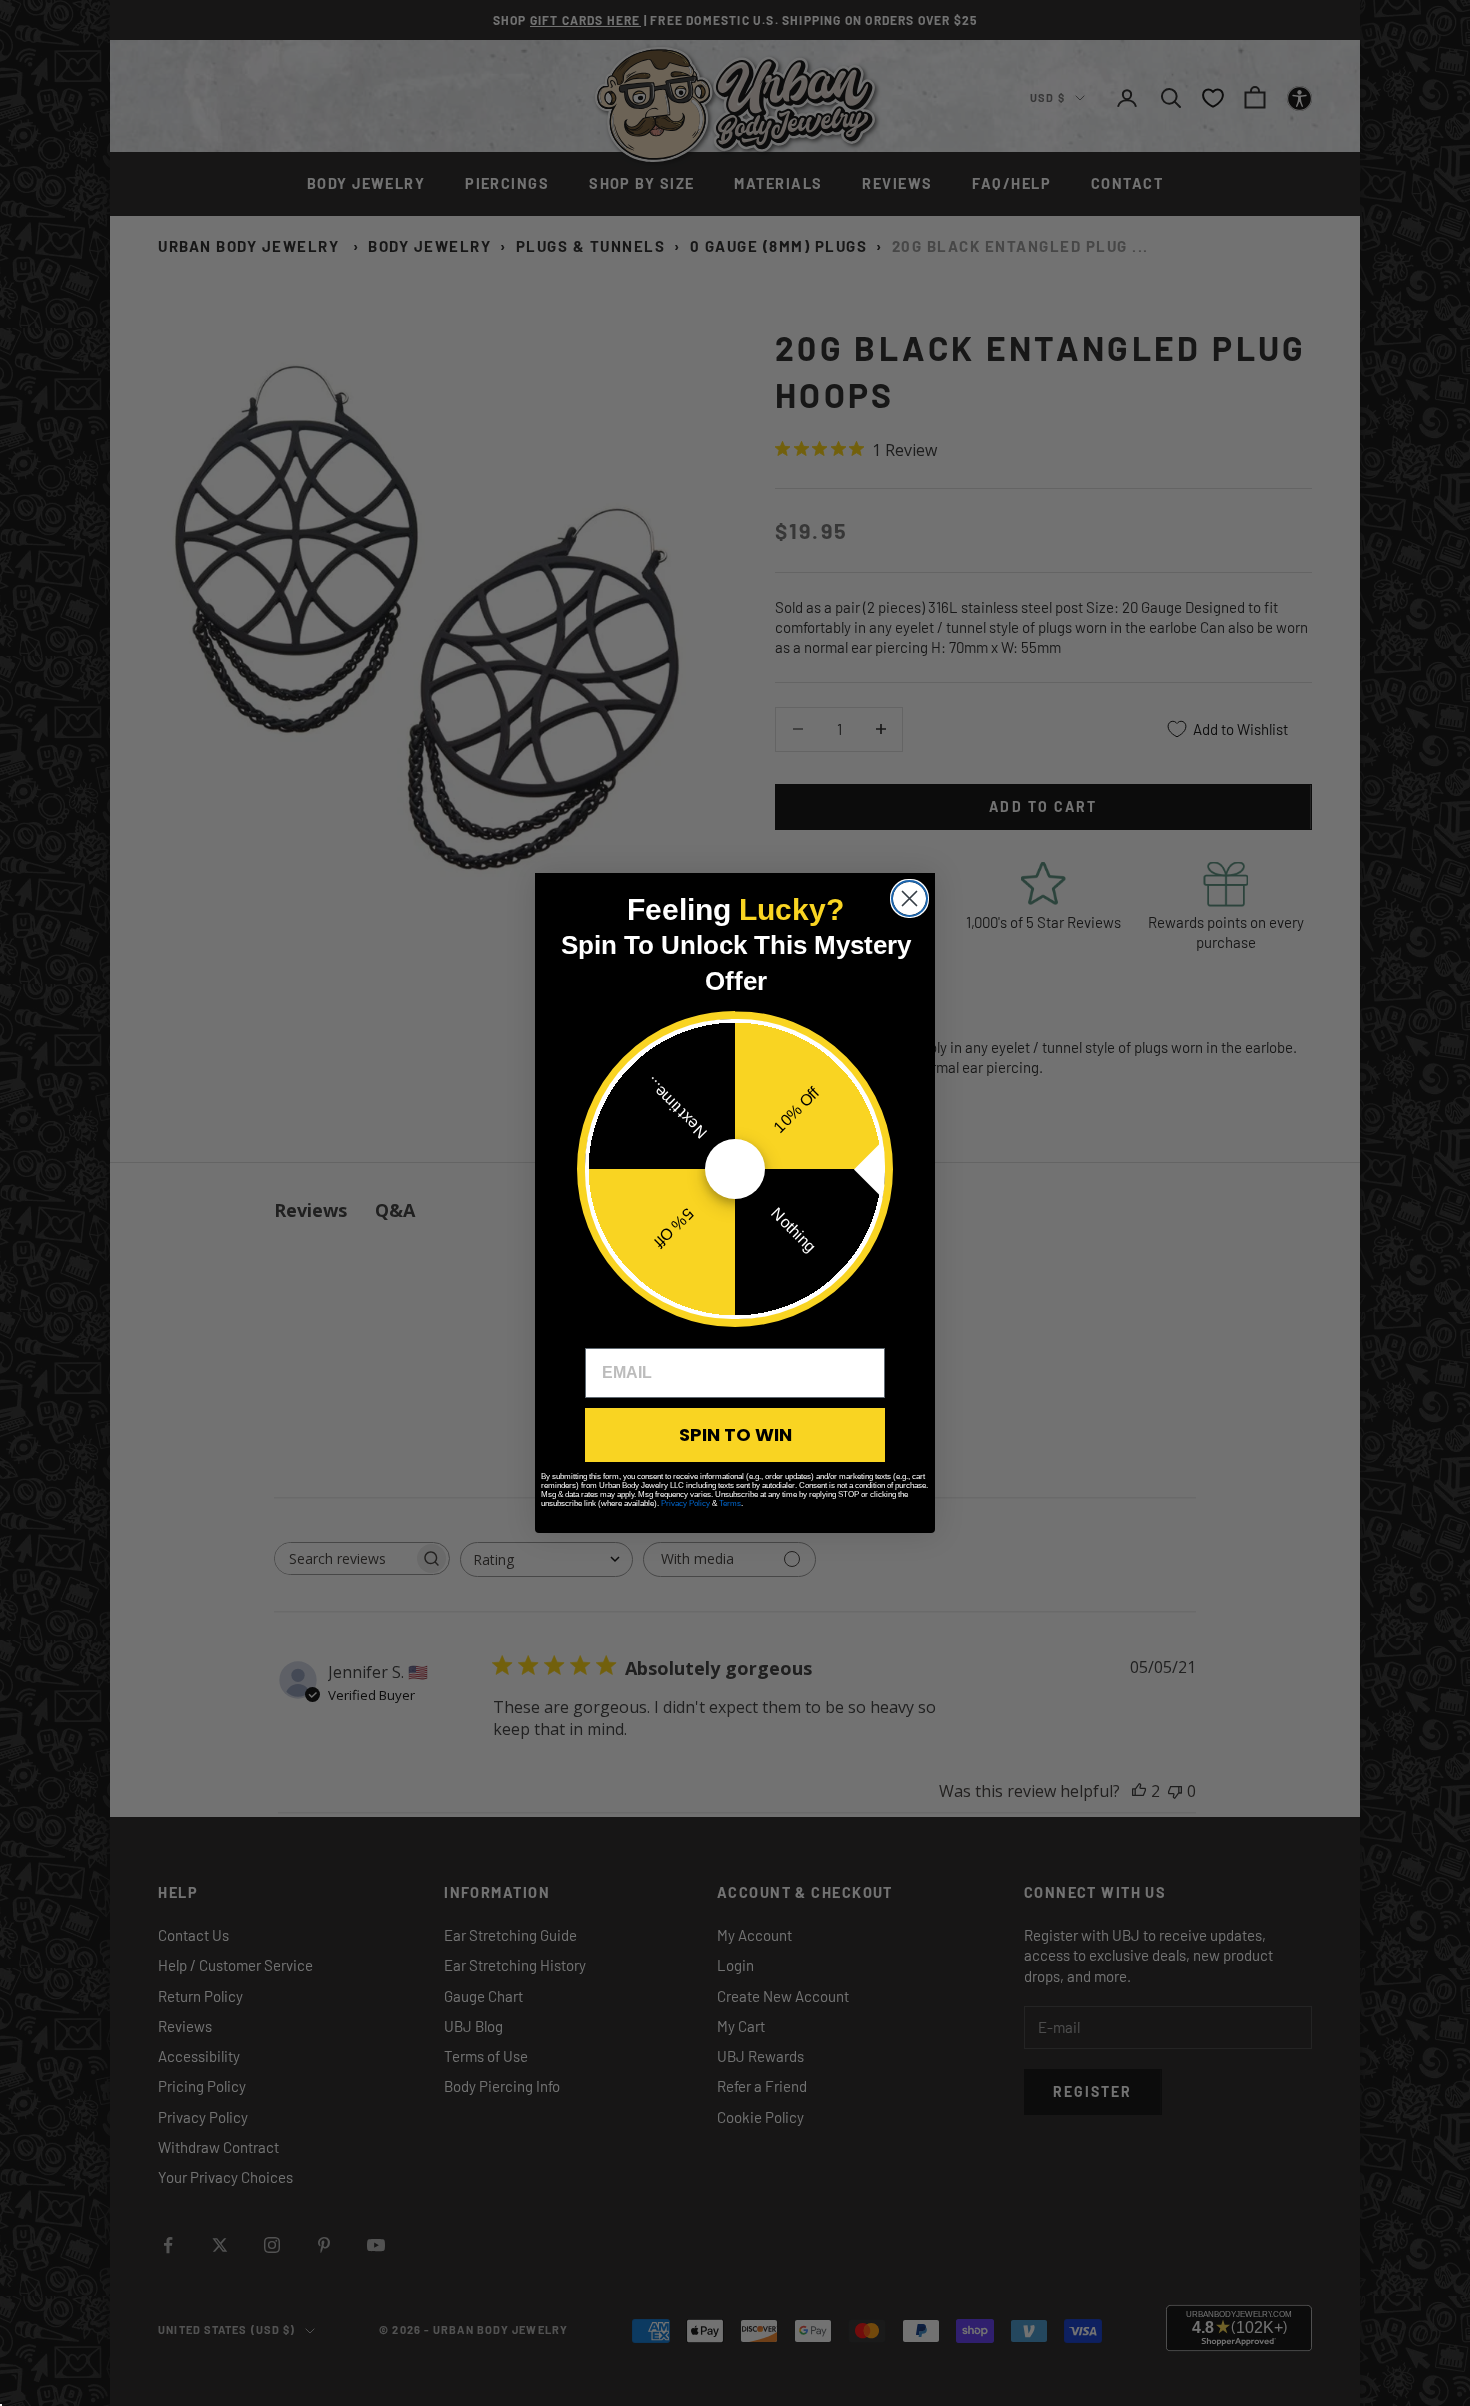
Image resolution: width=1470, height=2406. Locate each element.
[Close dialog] (909, 898)
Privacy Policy (685, 1503)
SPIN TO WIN (735, 1434)
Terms (730, 1503)
